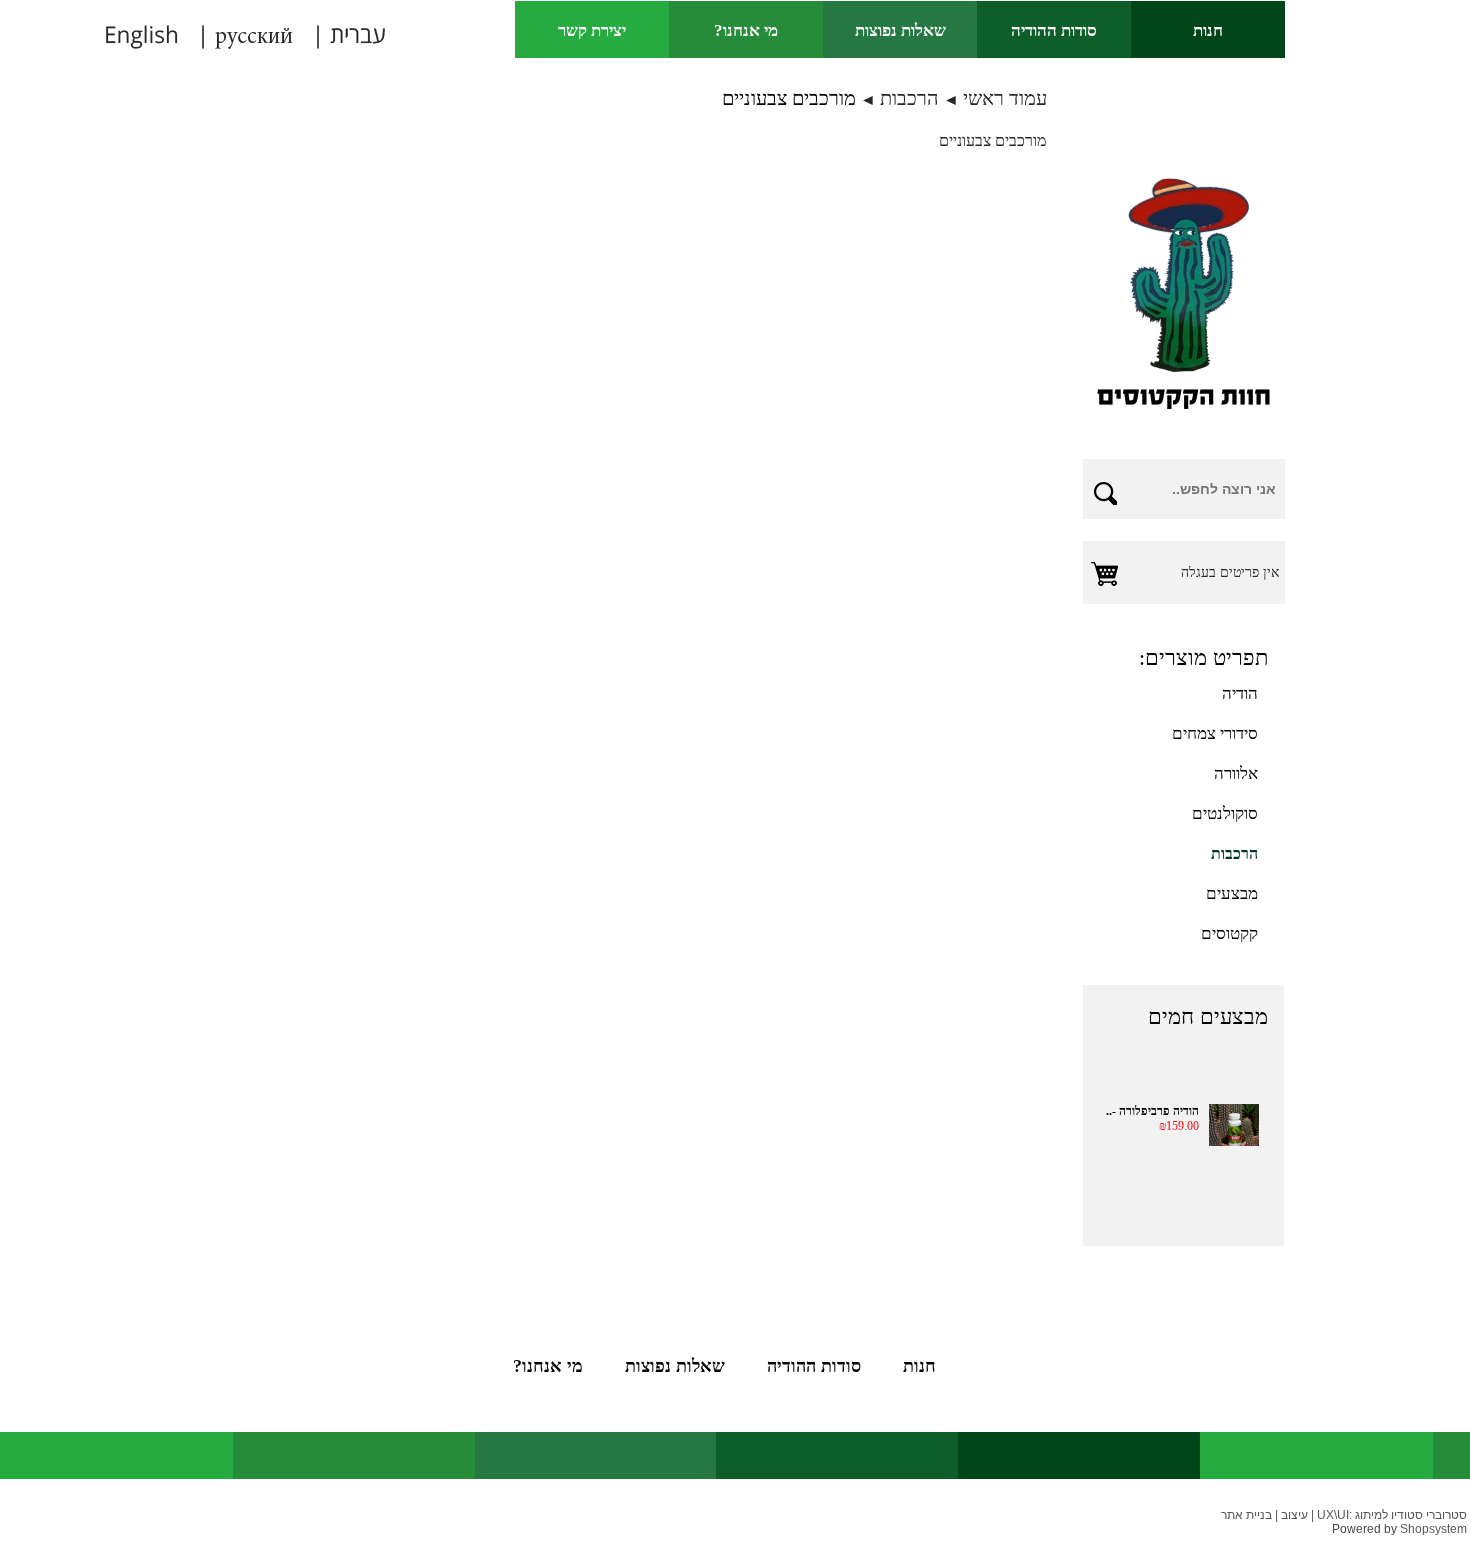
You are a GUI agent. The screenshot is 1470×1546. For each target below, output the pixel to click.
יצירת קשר (592, 30)
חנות (1208, 30)
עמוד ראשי (1005, 98)
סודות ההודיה (1054, 30)
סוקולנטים (1225, 813)
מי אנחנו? (746, 30)
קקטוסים (1229, 933)
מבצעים (1232, 893)
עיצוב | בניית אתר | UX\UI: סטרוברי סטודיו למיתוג (1344, 1515)
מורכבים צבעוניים (789, 98)
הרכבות (909, 98)
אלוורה (1236, 773)
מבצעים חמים (1208, 1016)
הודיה (1240, 693)
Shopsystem (1433, 1529)
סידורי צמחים (1215, 733)
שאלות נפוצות (900, 30)
